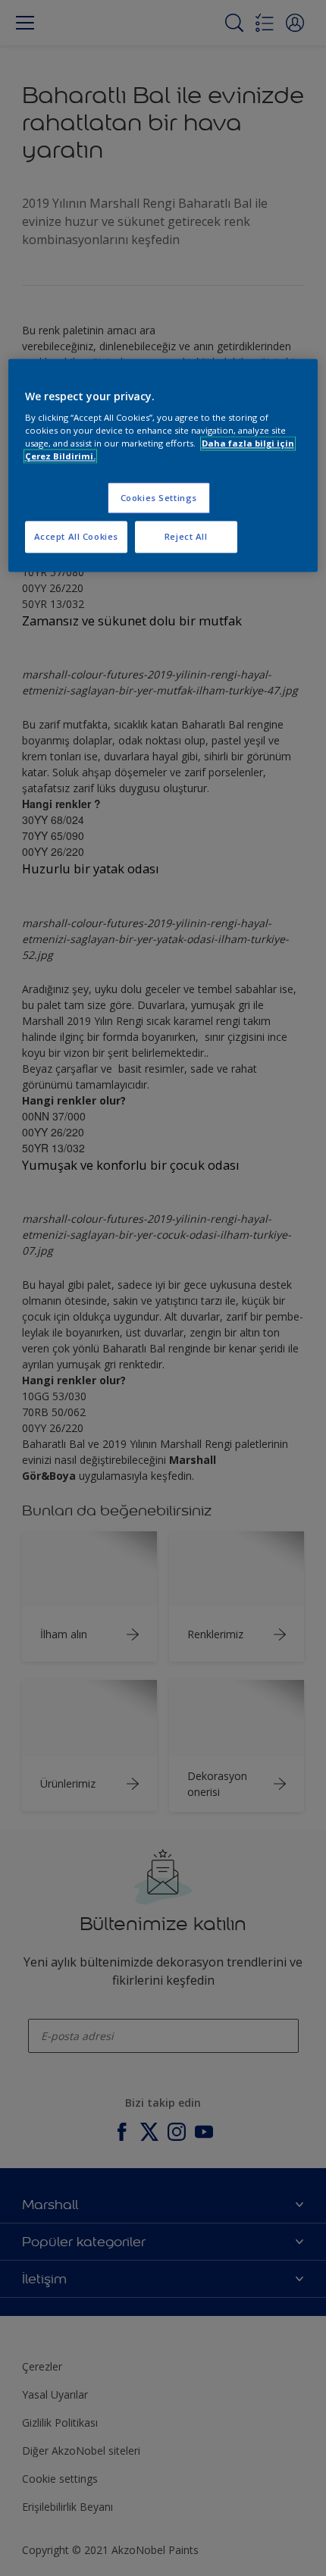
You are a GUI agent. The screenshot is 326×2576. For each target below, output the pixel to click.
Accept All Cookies (76, 537)
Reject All (186, 537)
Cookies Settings (159, 498)
